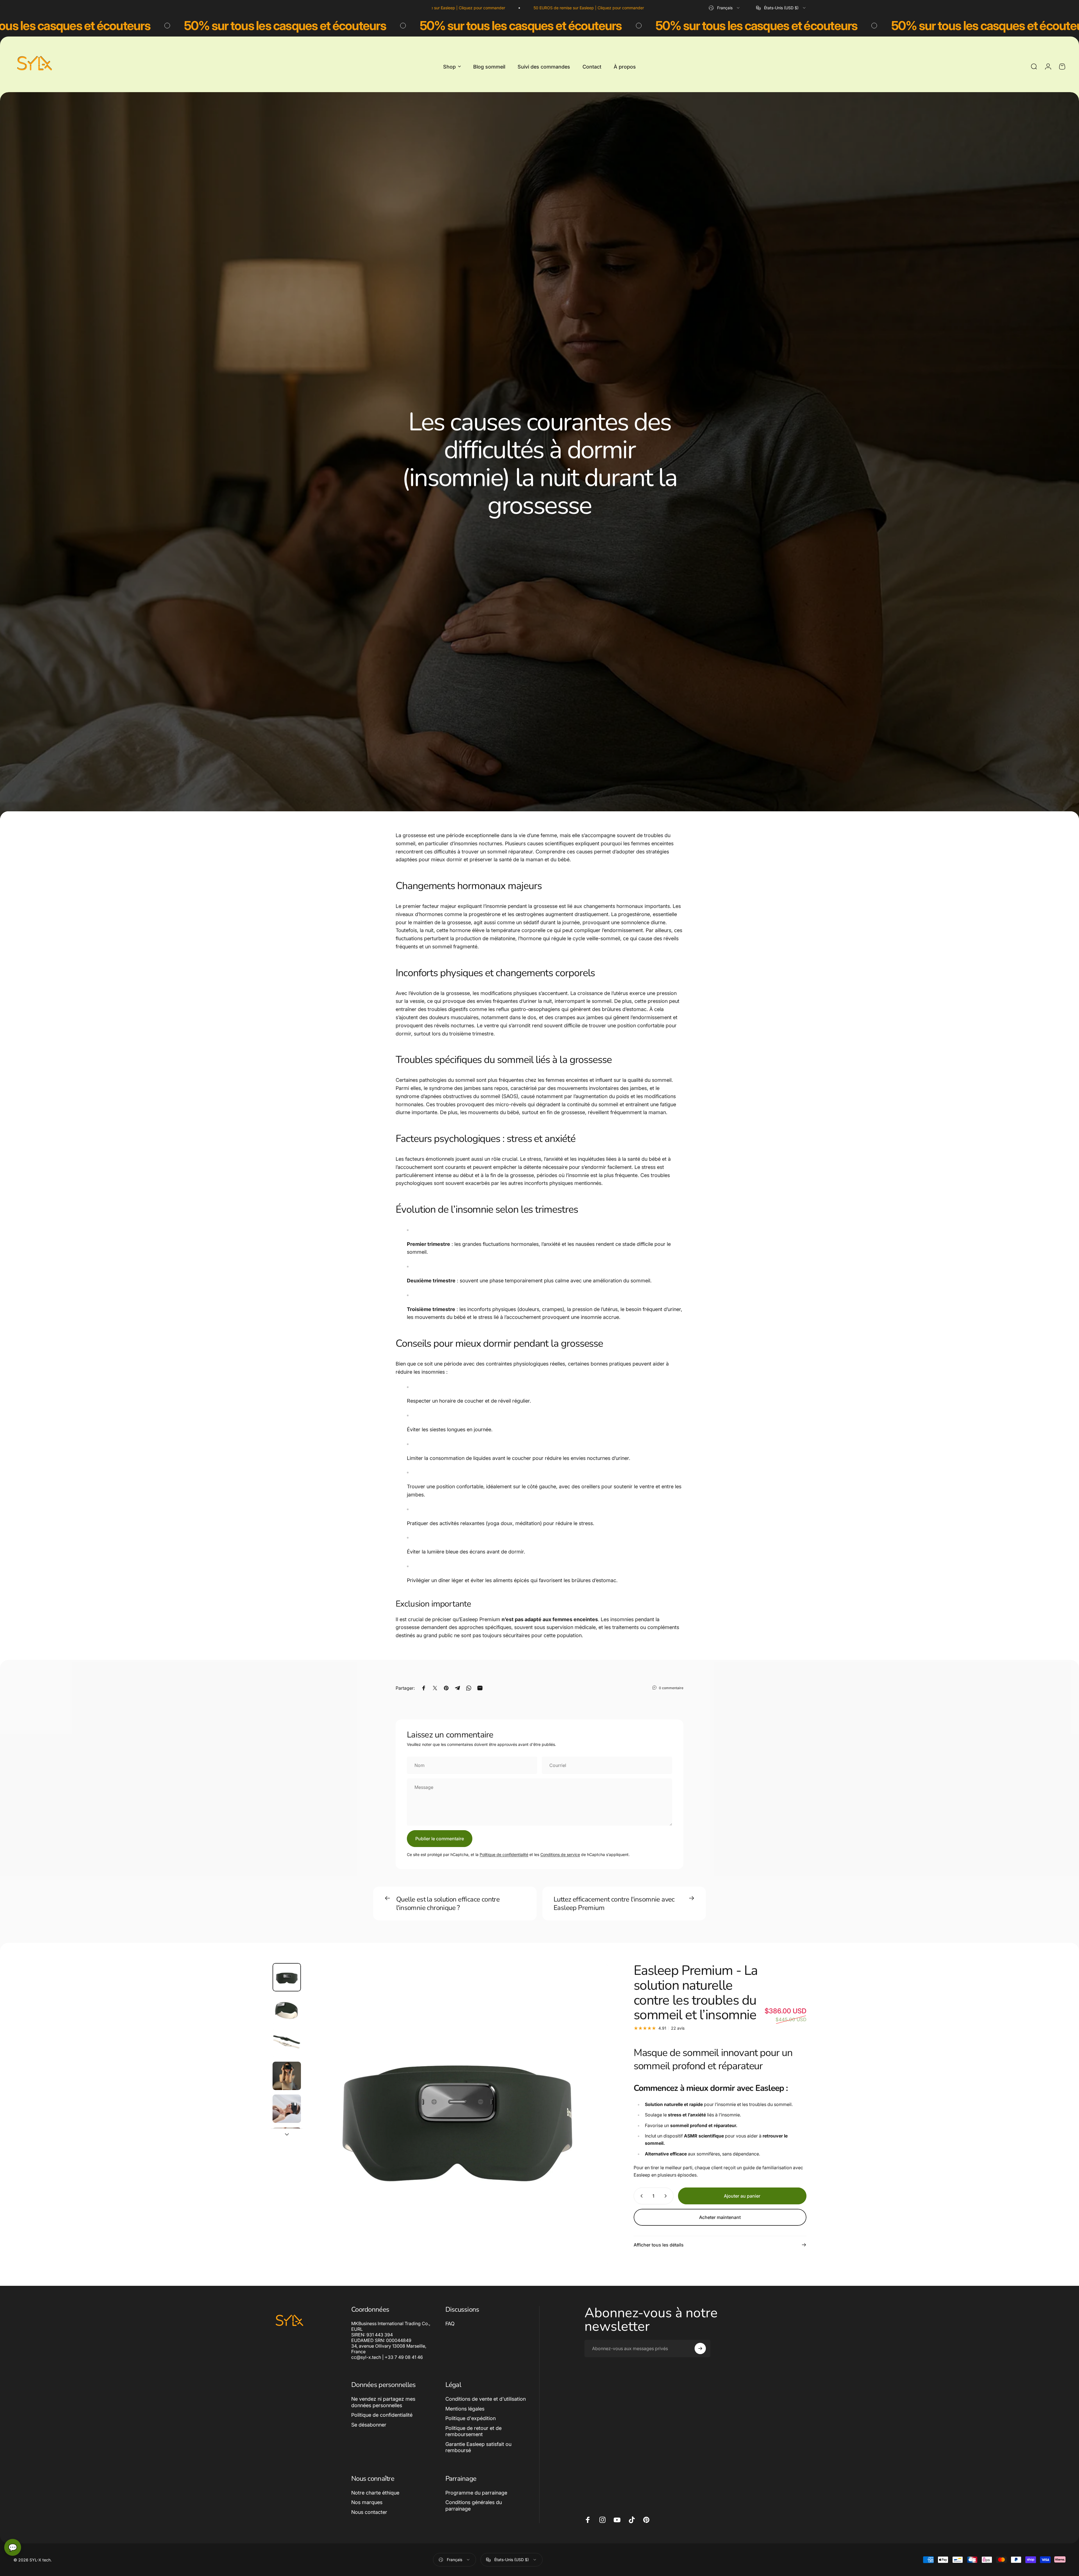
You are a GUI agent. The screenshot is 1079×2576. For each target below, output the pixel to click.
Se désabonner (369, 2425)
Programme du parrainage (476, 2493)
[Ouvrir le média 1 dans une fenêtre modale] (457, 2114)
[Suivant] (594, 2128)
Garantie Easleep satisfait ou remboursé (478, 2447)
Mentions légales (465, 2409)
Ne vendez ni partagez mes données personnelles (383, 2402)
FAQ (450, 2324)
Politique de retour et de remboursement (473, 2431)
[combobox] (725, 8)
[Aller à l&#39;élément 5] (287, 2109)
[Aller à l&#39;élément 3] (287, 2043)
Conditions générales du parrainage (474, 2505)
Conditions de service (560, 1854)
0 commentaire (671, 1688)
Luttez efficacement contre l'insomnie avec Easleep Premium (614, 1903)
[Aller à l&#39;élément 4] (287, 2076)
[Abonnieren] (700, 2348)
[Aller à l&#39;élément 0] (287, 1977)
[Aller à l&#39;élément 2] (287, 2010)
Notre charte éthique (375, 2493)
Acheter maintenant (720, 2217)
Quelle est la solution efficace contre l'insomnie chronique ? (448, 1903)
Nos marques (367, 2502)
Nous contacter (369, 2512)
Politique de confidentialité (504, 1854)
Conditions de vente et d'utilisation (486, 2399)
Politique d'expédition (471, 2418)
